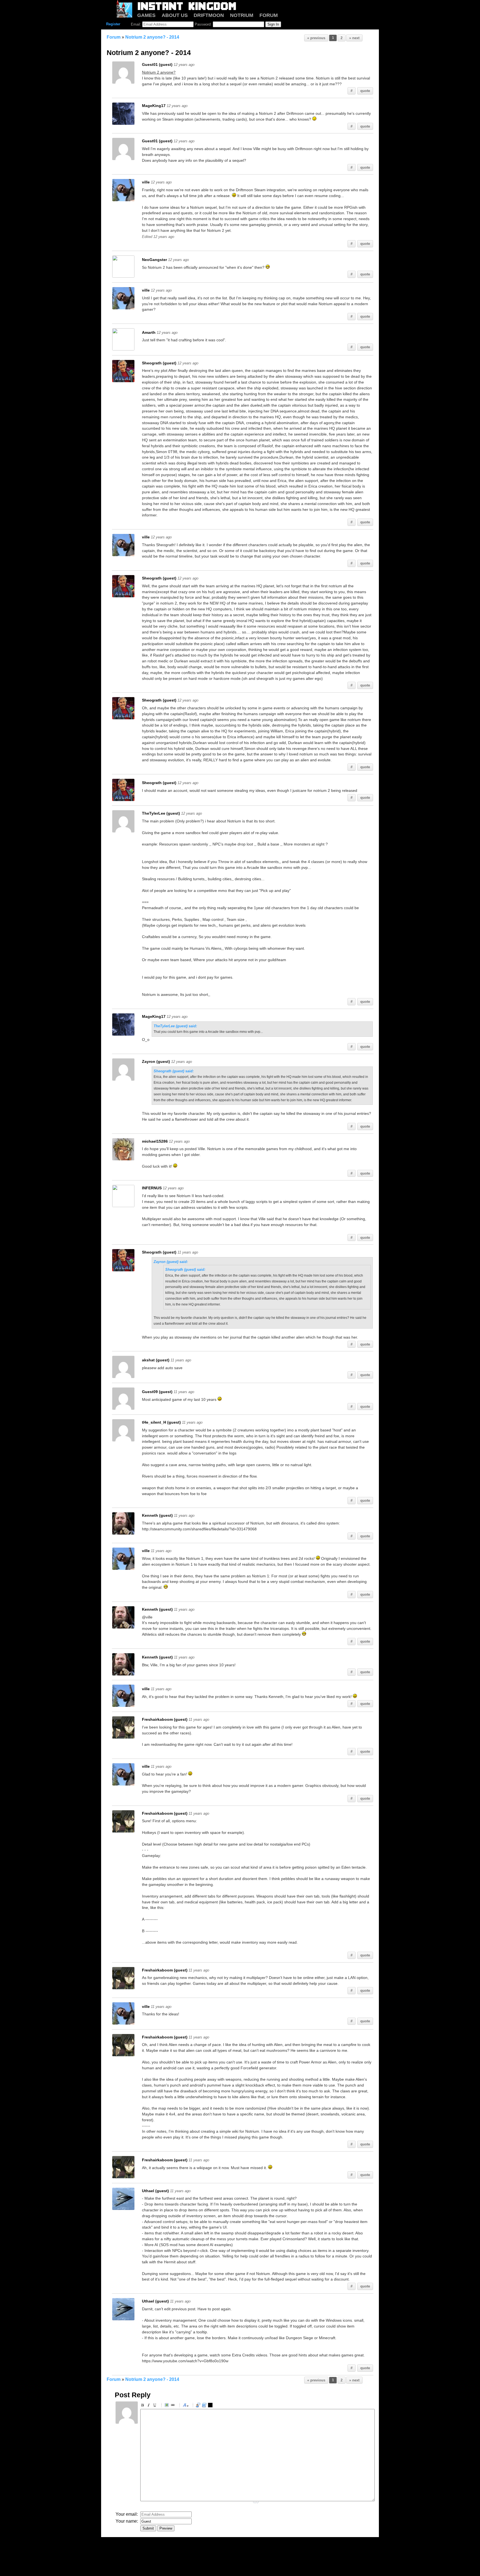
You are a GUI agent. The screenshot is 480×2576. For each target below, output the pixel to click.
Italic (149, 2406)
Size (186, 2406)
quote (365, 91)
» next (354, 38)
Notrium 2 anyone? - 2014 (152, 37)
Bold (143, 2406)
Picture (167, 2406)
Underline (156, 2406)
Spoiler (211, 2406)
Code (205, 2406)
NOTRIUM (242, 15)
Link (174, 2406)
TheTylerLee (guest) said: (175, 1026)
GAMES (146, 15)
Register (113, 24)
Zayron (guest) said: (171, 1262)
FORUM (269, 15)
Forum (114, 37)
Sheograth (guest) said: (174, 1071)
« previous (316, 38)
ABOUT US (175, 15)
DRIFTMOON (209, 15)
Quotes (199, 2406)
